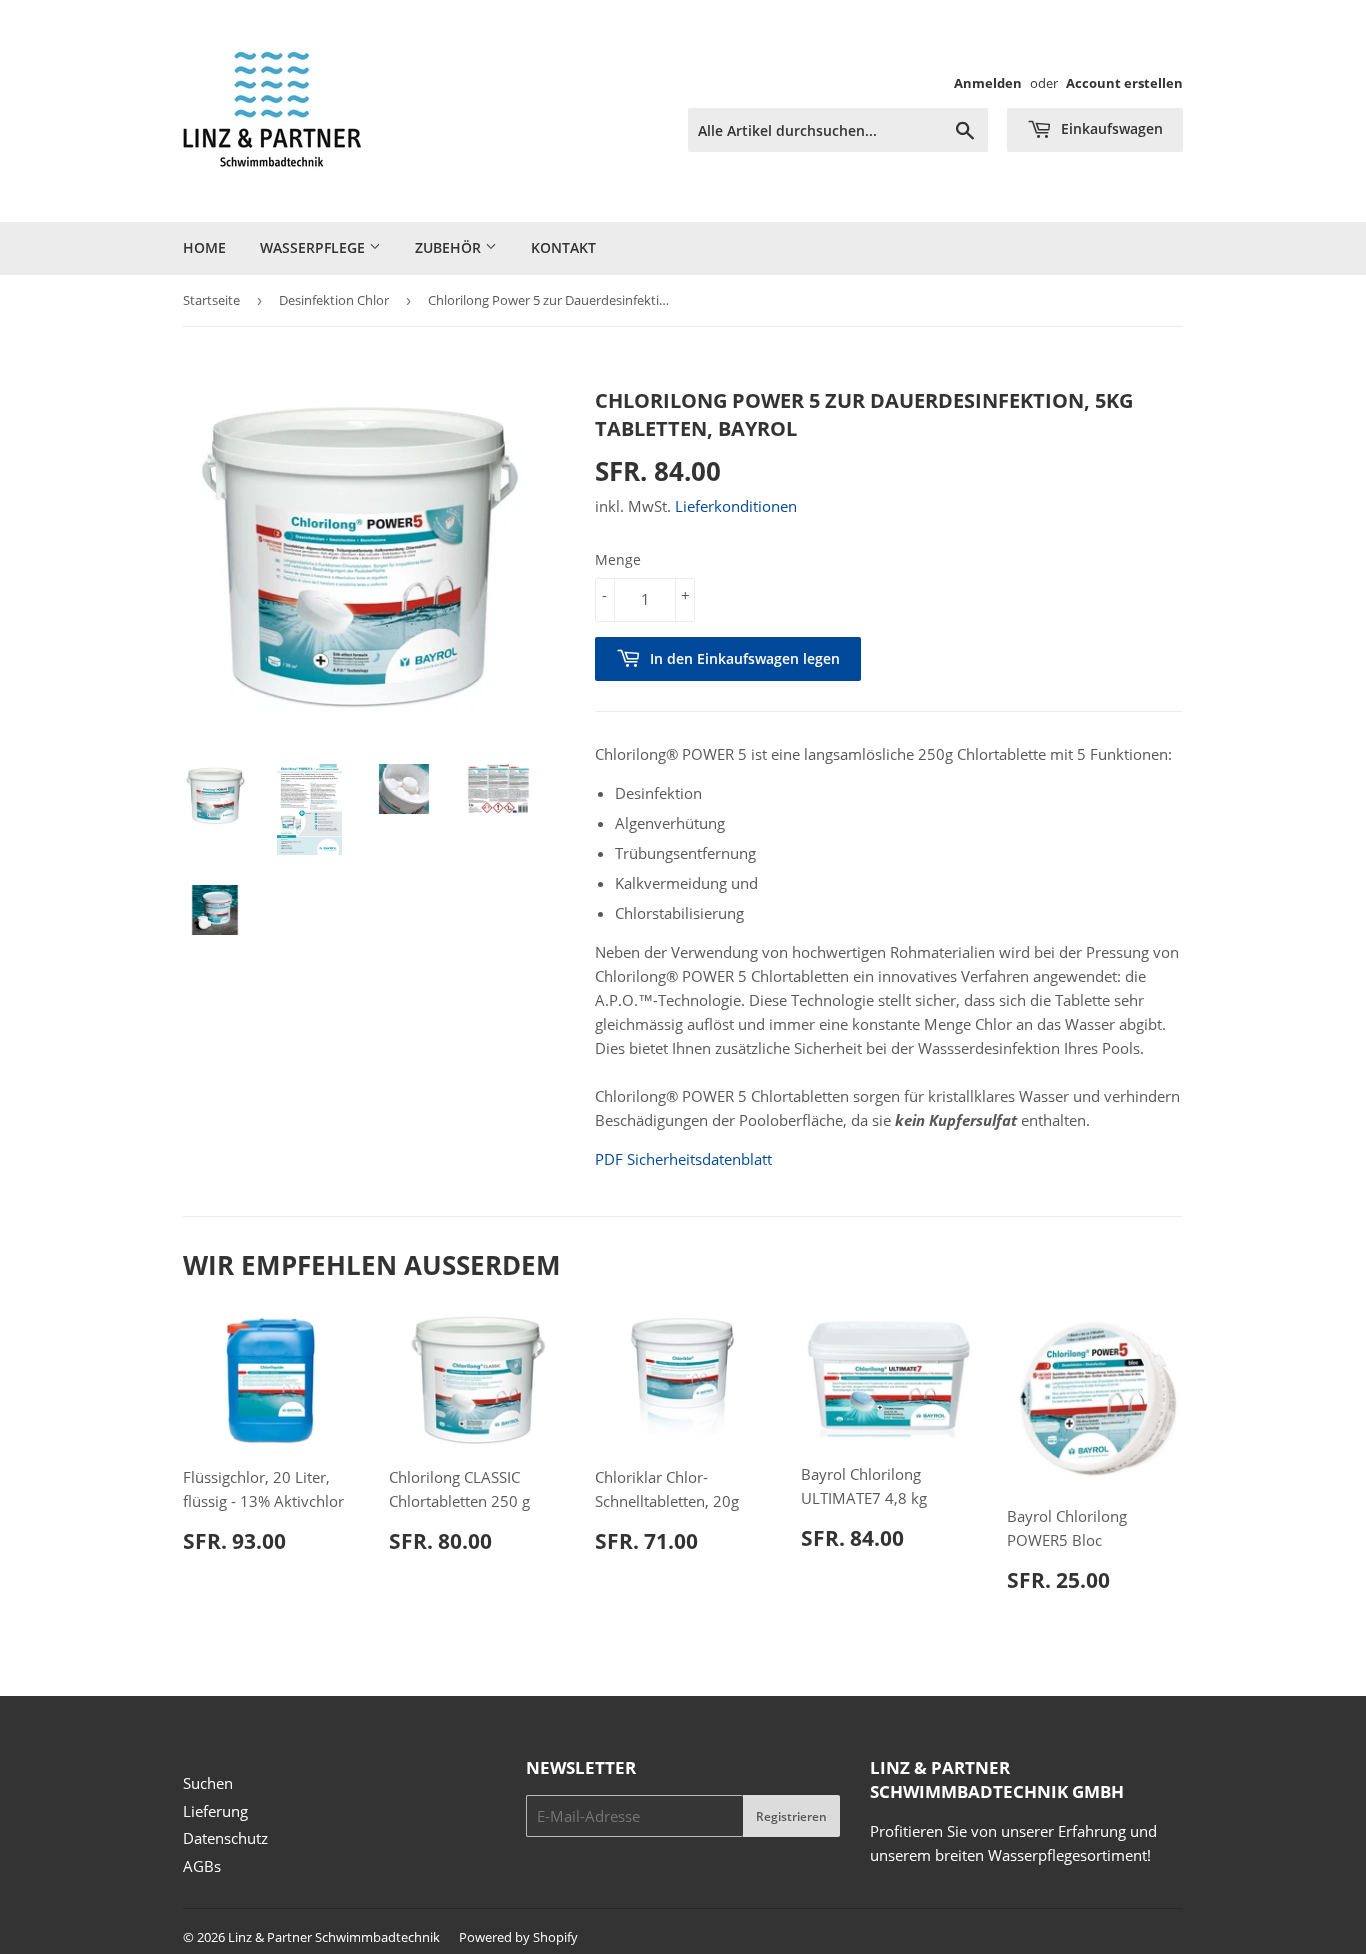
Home (204, 247)
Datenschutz (225, 1838)
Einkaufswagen (1110, 128)
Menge (618, 559)
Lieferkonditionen (736, 506)
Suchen (208, 1783)
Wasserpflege (314, 247)
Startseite (211, 300)
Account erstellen (1124, 83)
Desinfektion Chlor (334, 300)
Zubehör (450, 247)
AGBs (202, 1866)
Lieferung (215, 1811)
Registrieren (791, 1816)
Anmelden (988, 83)
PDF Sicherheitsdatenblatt (683, 1159)
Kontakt (563, 247)
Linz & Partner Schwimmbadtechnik (334, 1937)
